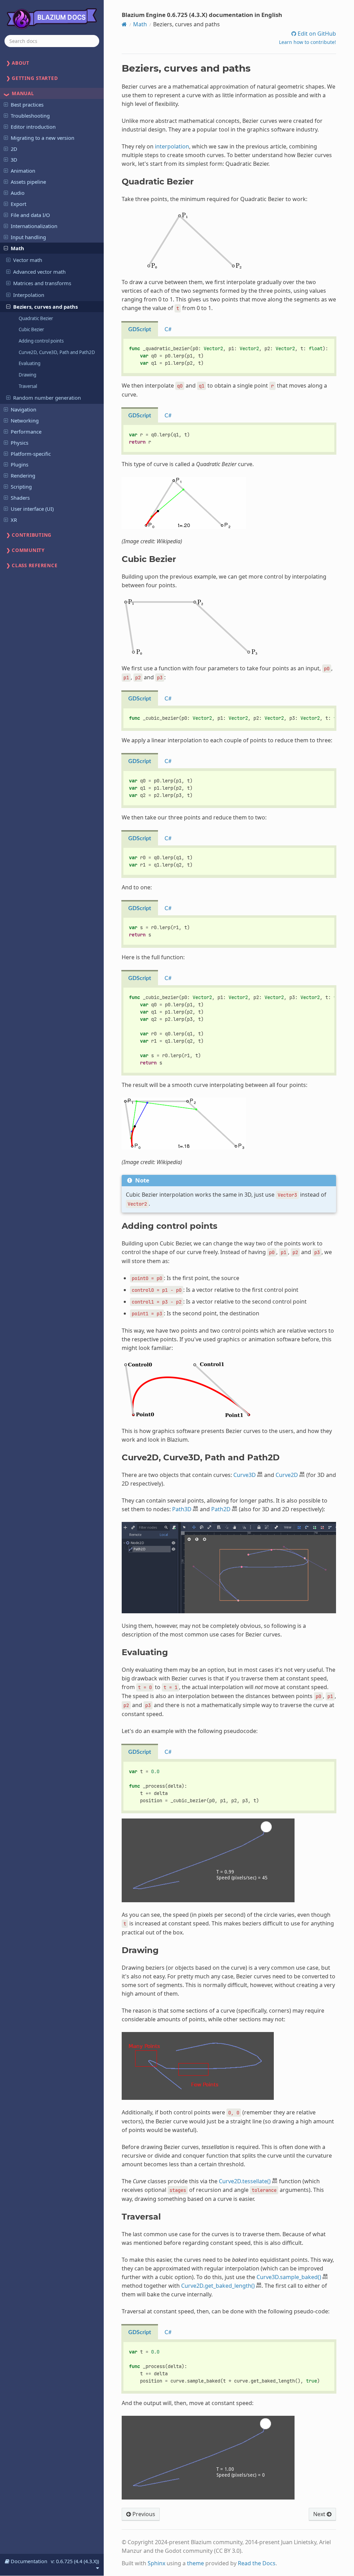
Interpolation (29, 295)
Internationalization (34, 226)
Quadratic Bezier (36, 318)
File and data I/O (30, 215)
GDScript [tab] (140, 329)
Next (320, 2514)
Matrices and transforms (42, 283)
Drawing (27, 375)
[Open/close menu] (6, 104)
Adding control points (41, 341)
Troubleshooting (30, 116)
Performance (26, 432)
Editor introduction (33, 127)
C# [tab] (168, 329)
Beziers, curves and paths (45, 307)
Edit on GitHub (316, 34)
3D (14, 160)
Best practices (27, 105)
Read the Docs (257, 2563)
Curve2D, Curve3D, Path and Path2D (57, 352)
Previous (143, 2514)
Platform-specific (31, 454)
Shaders (20, 498)
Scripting (21, 487)
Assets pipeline (28, 182)
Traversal (28, 386)
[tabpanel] (229, 356)
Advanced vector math (39, 272)
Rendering (23, 475)
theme (195, 2563)
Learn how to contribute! (308, 42)
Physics (20, 443)
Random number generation (47, 398)
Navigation (24, 409)
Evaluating (30, 363)
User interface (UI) (32, 509)
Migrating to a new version (43, 138)
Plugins (20, 464)
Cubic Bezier (31, 329)
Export (18, 204)
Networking (25, 420)
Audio (18, 193)
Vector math (28, 260)
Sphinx (156, 2563)
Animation (23, 171)
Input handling (28, 237)
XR (14, 520)
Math (17, 248)
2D (14, 149)
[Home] (124, 24)
